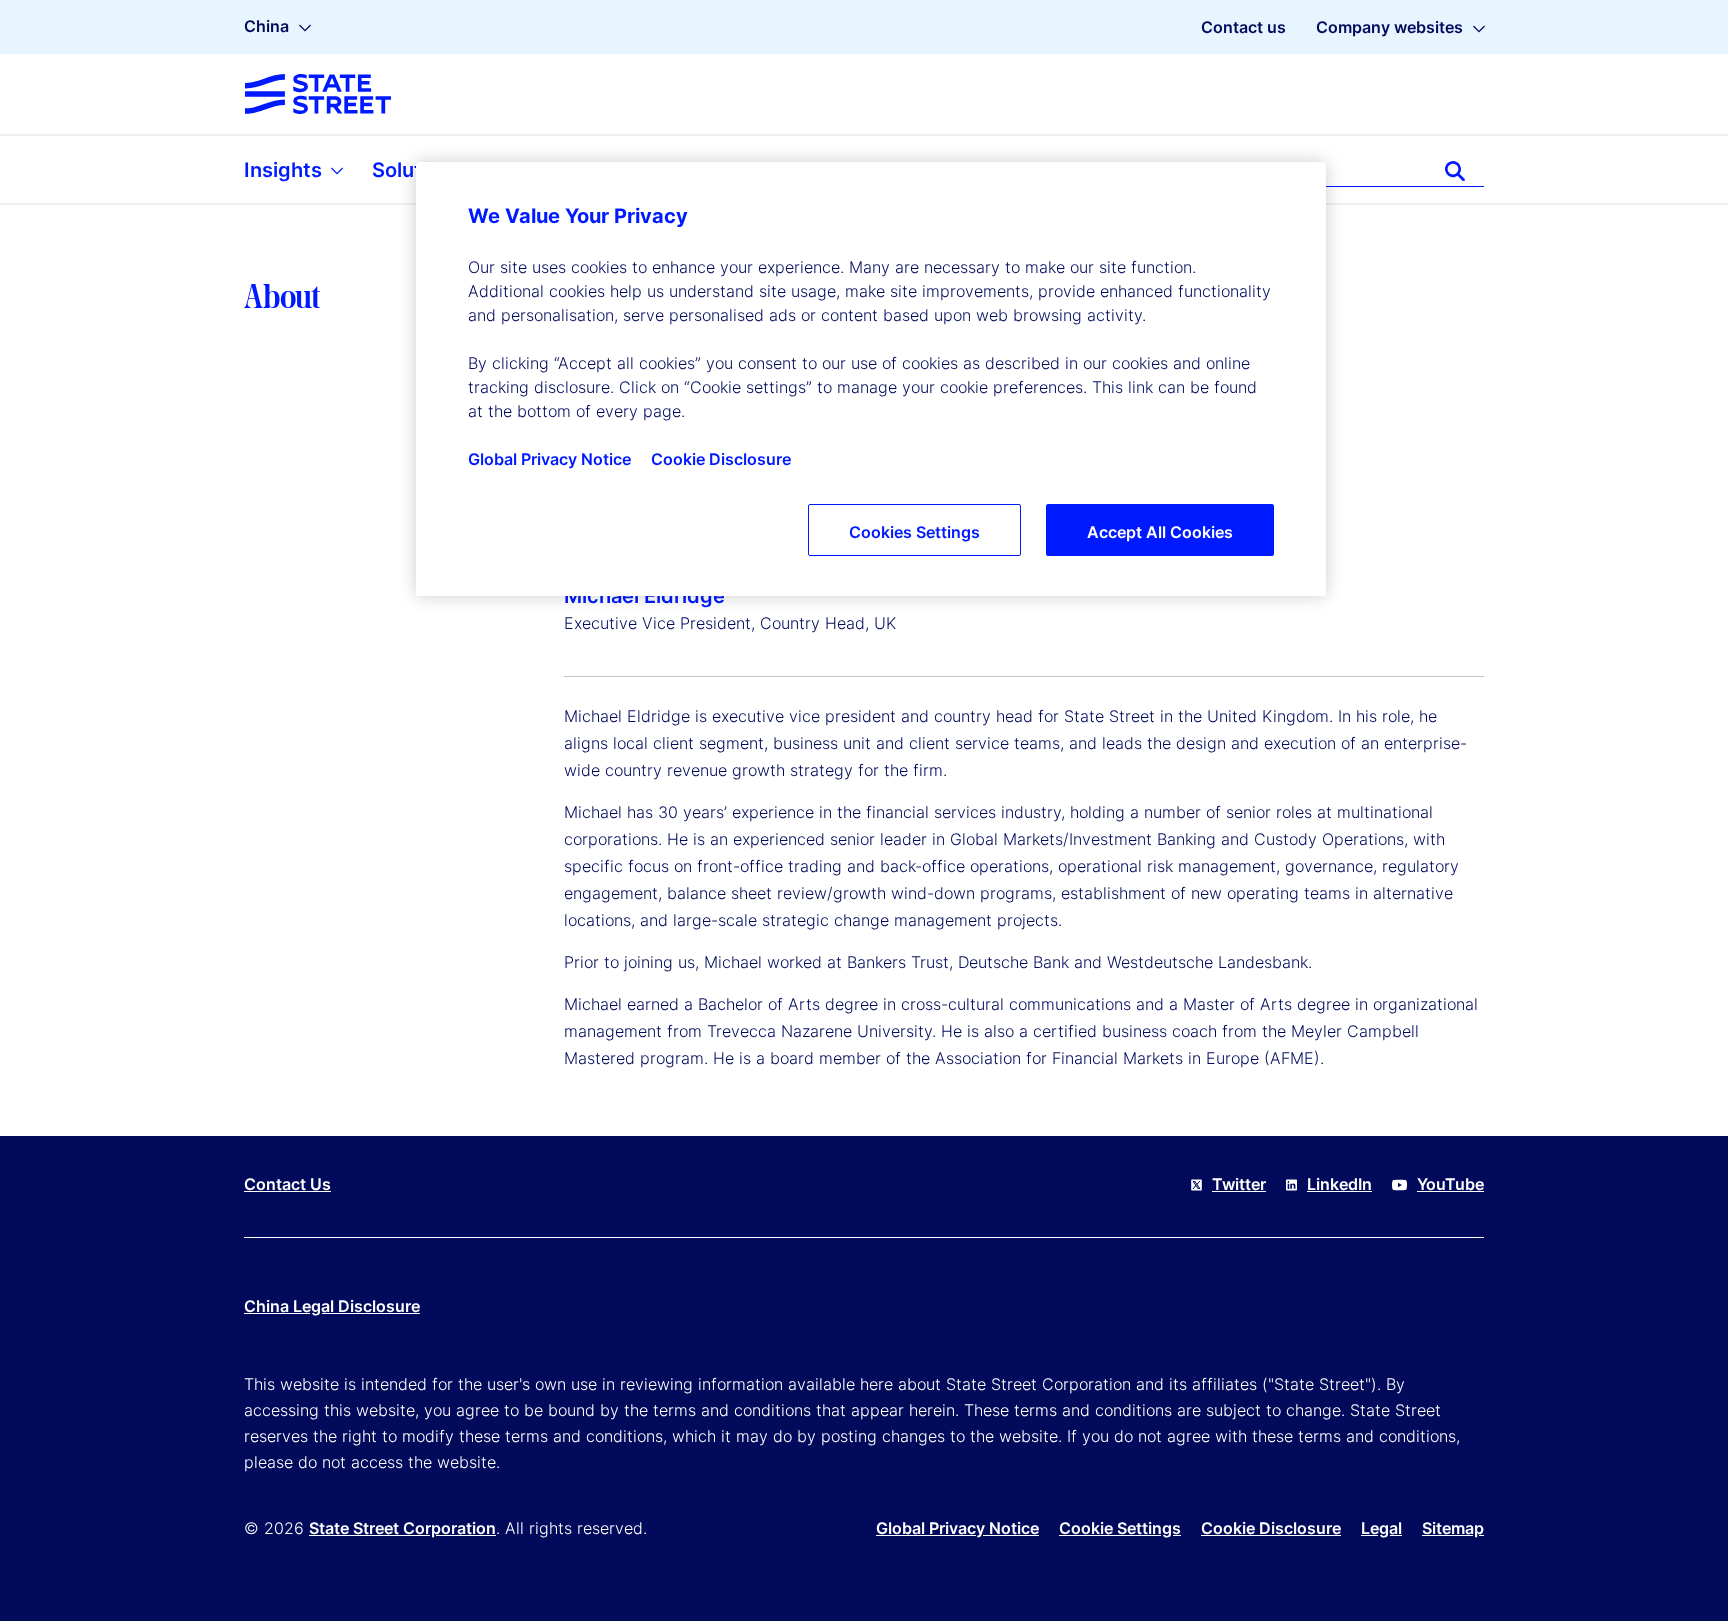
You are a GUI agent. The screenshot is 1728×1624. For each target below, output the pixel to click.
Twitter (1239, 1184)
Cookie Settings (1120, 1528)
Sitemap (1453, 1528)
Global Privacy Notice (957, 1528)
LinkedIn (1339, 1184)
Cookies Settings (914, 532)
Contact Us (287, 1184)
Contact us (1243, 27)
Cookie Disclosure (1271, 1528)
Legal (1381, 1528)
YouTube (1450, 1184)
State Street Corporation (402, 1528)
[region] (871, 379)
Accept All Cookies (1160, 532)
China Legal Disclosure (332, 1306)
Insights (285, 170)
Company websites (1389, 27)
